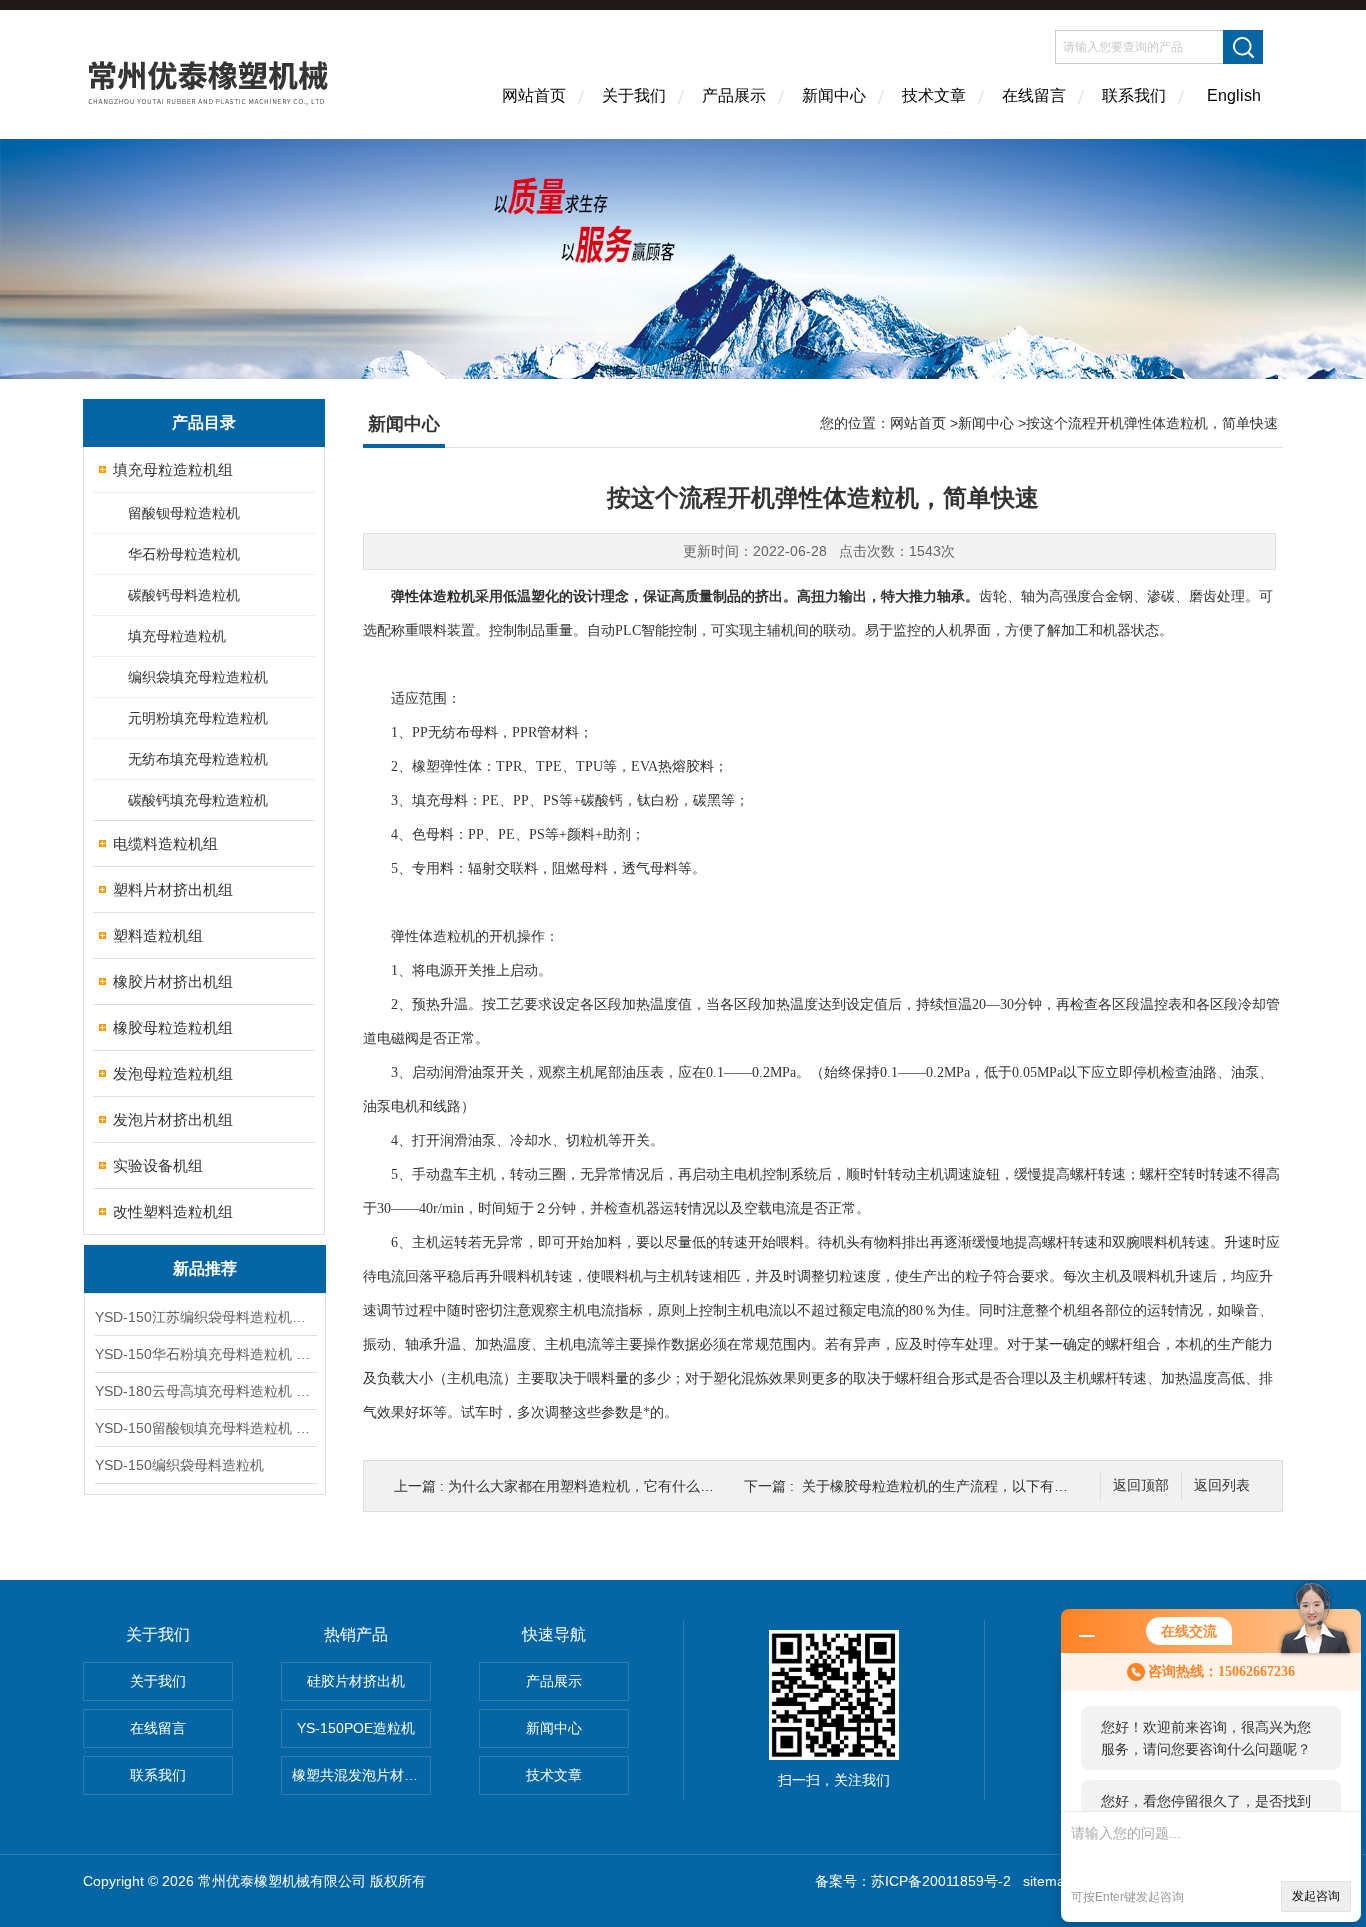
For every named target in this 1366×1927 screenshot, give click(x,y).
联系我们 (1134, 95)
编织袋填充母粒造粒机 (198, 677)
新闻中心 (834, 95)
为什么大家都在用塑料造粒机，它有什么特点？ (595, 1486)
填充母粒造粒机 (177, 636)
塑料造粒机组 (158, 935)
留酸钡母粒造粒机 (184, 513)
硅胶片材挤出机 (356, 1681)
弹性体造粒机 (433, 596)
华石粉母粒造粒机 (184, 554)
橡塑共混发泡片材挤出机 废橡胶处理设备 (361, 1775)
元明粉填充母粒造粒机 (198, 718)
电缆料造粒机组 (165, 843)
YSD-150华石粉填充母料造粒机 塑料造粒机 (205, 1354)
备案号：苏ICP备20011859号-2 (913, 1881)
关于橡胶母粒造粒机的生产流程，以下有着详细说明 (963, 1486)
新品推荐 (205, 1268)
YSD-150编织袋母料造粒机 (179, 1465)
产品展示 (734, 95)
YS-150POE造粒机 (356, 1728)
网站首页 (534, 95)
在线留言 (1034, 95)
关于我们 (634, 95)
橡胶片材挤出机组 (173, 981)
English (1234, 95)
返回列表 (1222, 1485)
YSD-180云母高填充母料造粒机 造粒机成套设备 (205, 1391)
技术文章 (934, 95)
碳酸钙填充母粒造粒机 (198, 800)
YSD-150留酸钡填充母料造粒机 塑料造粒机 (205, 1428)
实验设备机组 (158, 1165)
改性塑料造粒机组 (173, 1211)
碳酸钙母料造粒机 (184, 595)
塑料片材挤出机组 (173, 889)
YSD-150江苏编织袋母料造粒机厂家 (205, 1317)
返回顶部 (1141, 1485)
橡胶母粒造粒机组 (173, 1027)
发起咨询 (1316, 1896)
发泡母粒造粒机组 (173, 1073)
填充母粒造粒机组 (173, 469)
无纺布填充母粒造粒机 (198, 759)
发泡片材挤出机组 (173, 1119)
